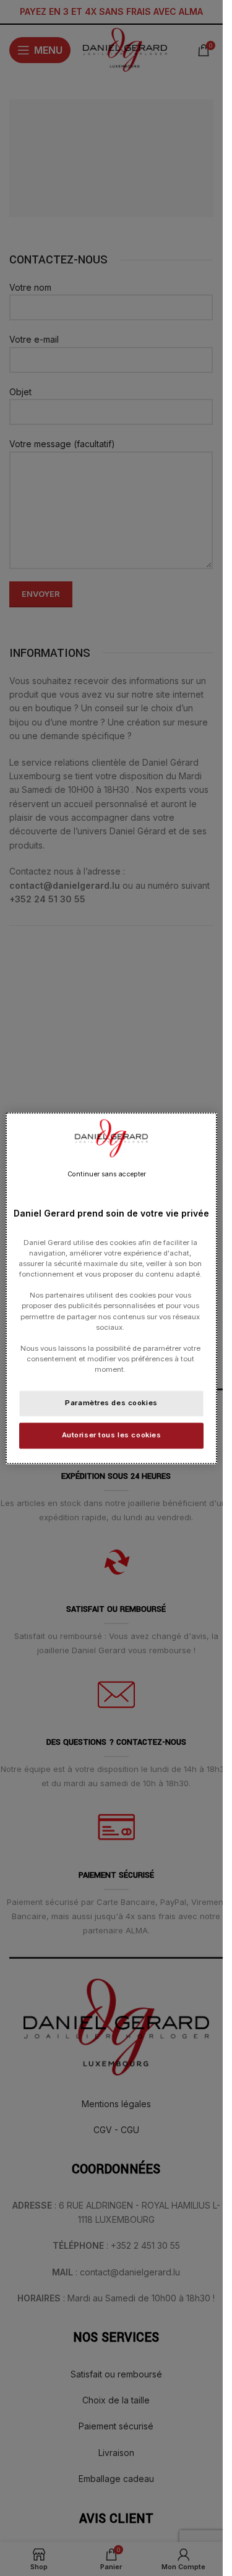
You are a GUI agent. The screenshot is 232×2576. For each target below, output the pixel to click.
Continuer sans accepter (107, 1174)
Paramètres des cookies (111, 1403)
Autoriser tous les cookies (112, 1435)
